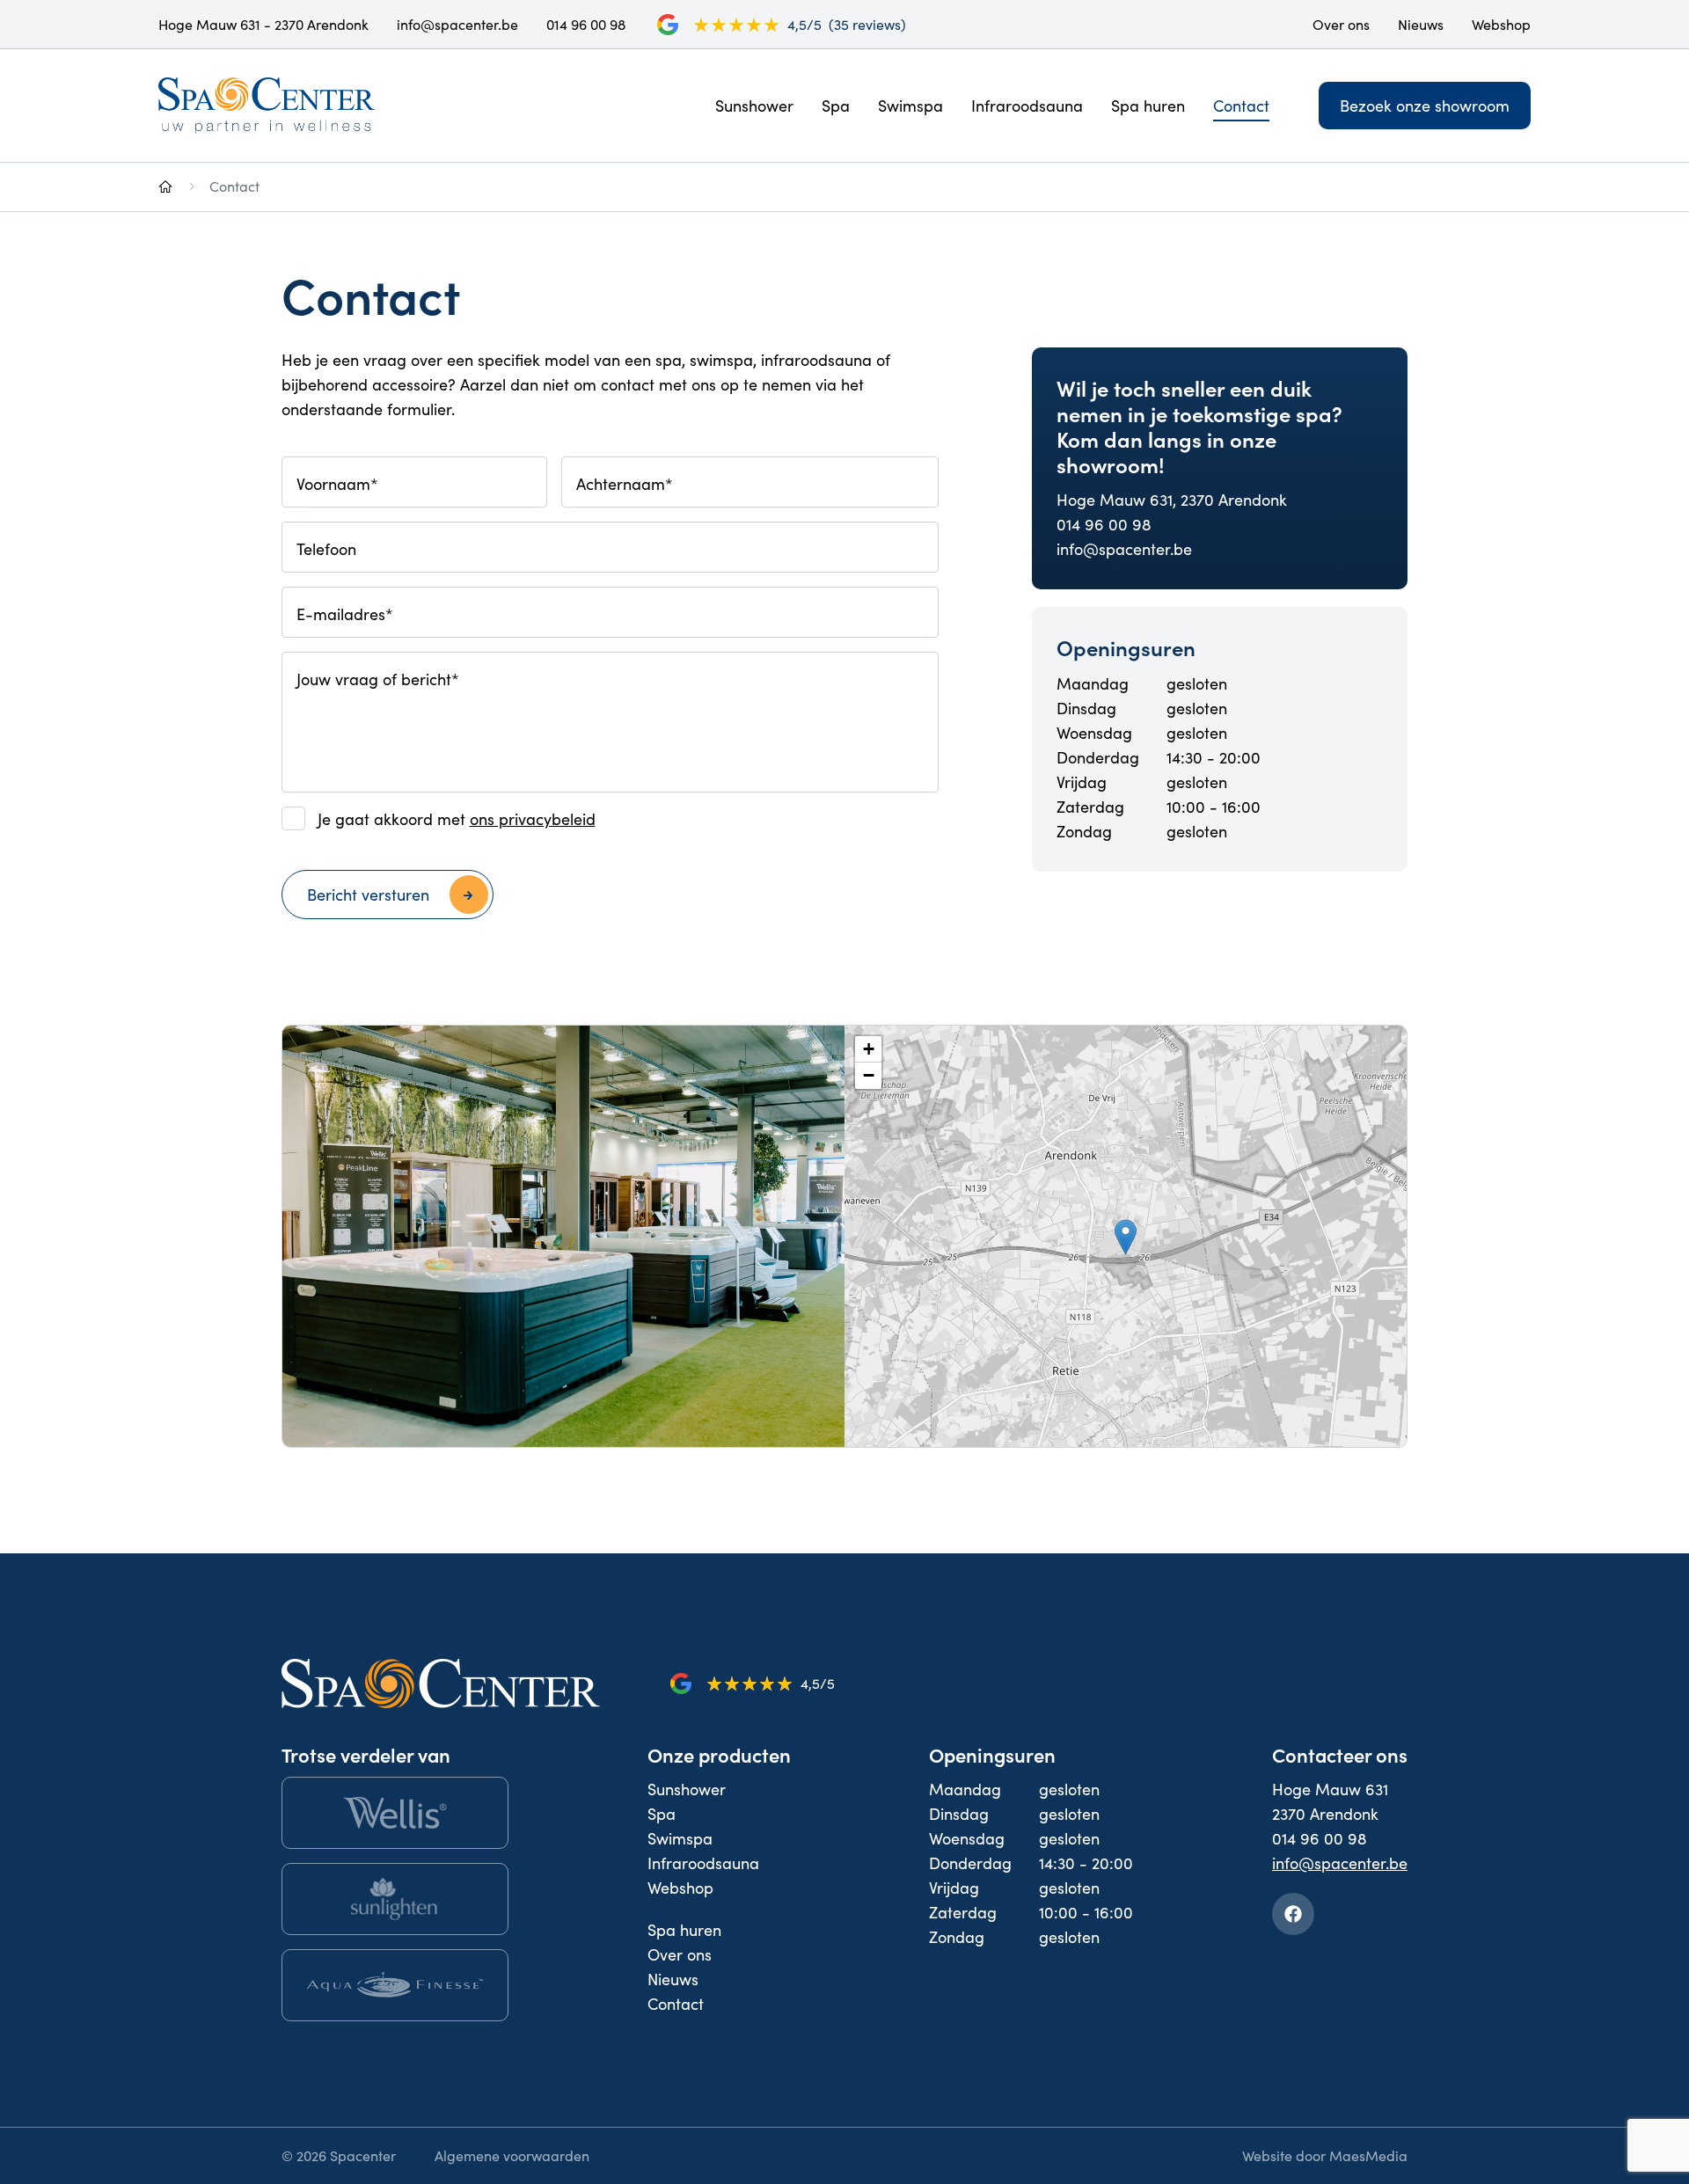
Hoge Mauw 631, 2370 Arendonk (1172, 500)
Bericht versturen (368, 895)
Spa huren (1148, 106)
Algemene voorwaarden (512, 2155)
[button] (1126, 1237)
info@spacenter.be (457, 24)
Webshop (1501, 24)
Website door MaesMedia (1325, 2155)
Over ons (1341, 24)
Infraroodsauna (1027, 106)
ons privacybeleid (533, 819)
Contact (1241, 106)
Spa (836, 106)
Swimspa (910, 106)
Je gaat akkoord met (457, 819)
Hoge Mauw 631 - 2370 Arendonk (263, 24)
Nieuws (1421, 24)
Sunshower (754, 106)
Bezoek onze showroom (1425, 106)
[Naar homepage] (165, 186)
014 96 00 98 (586, 24)
